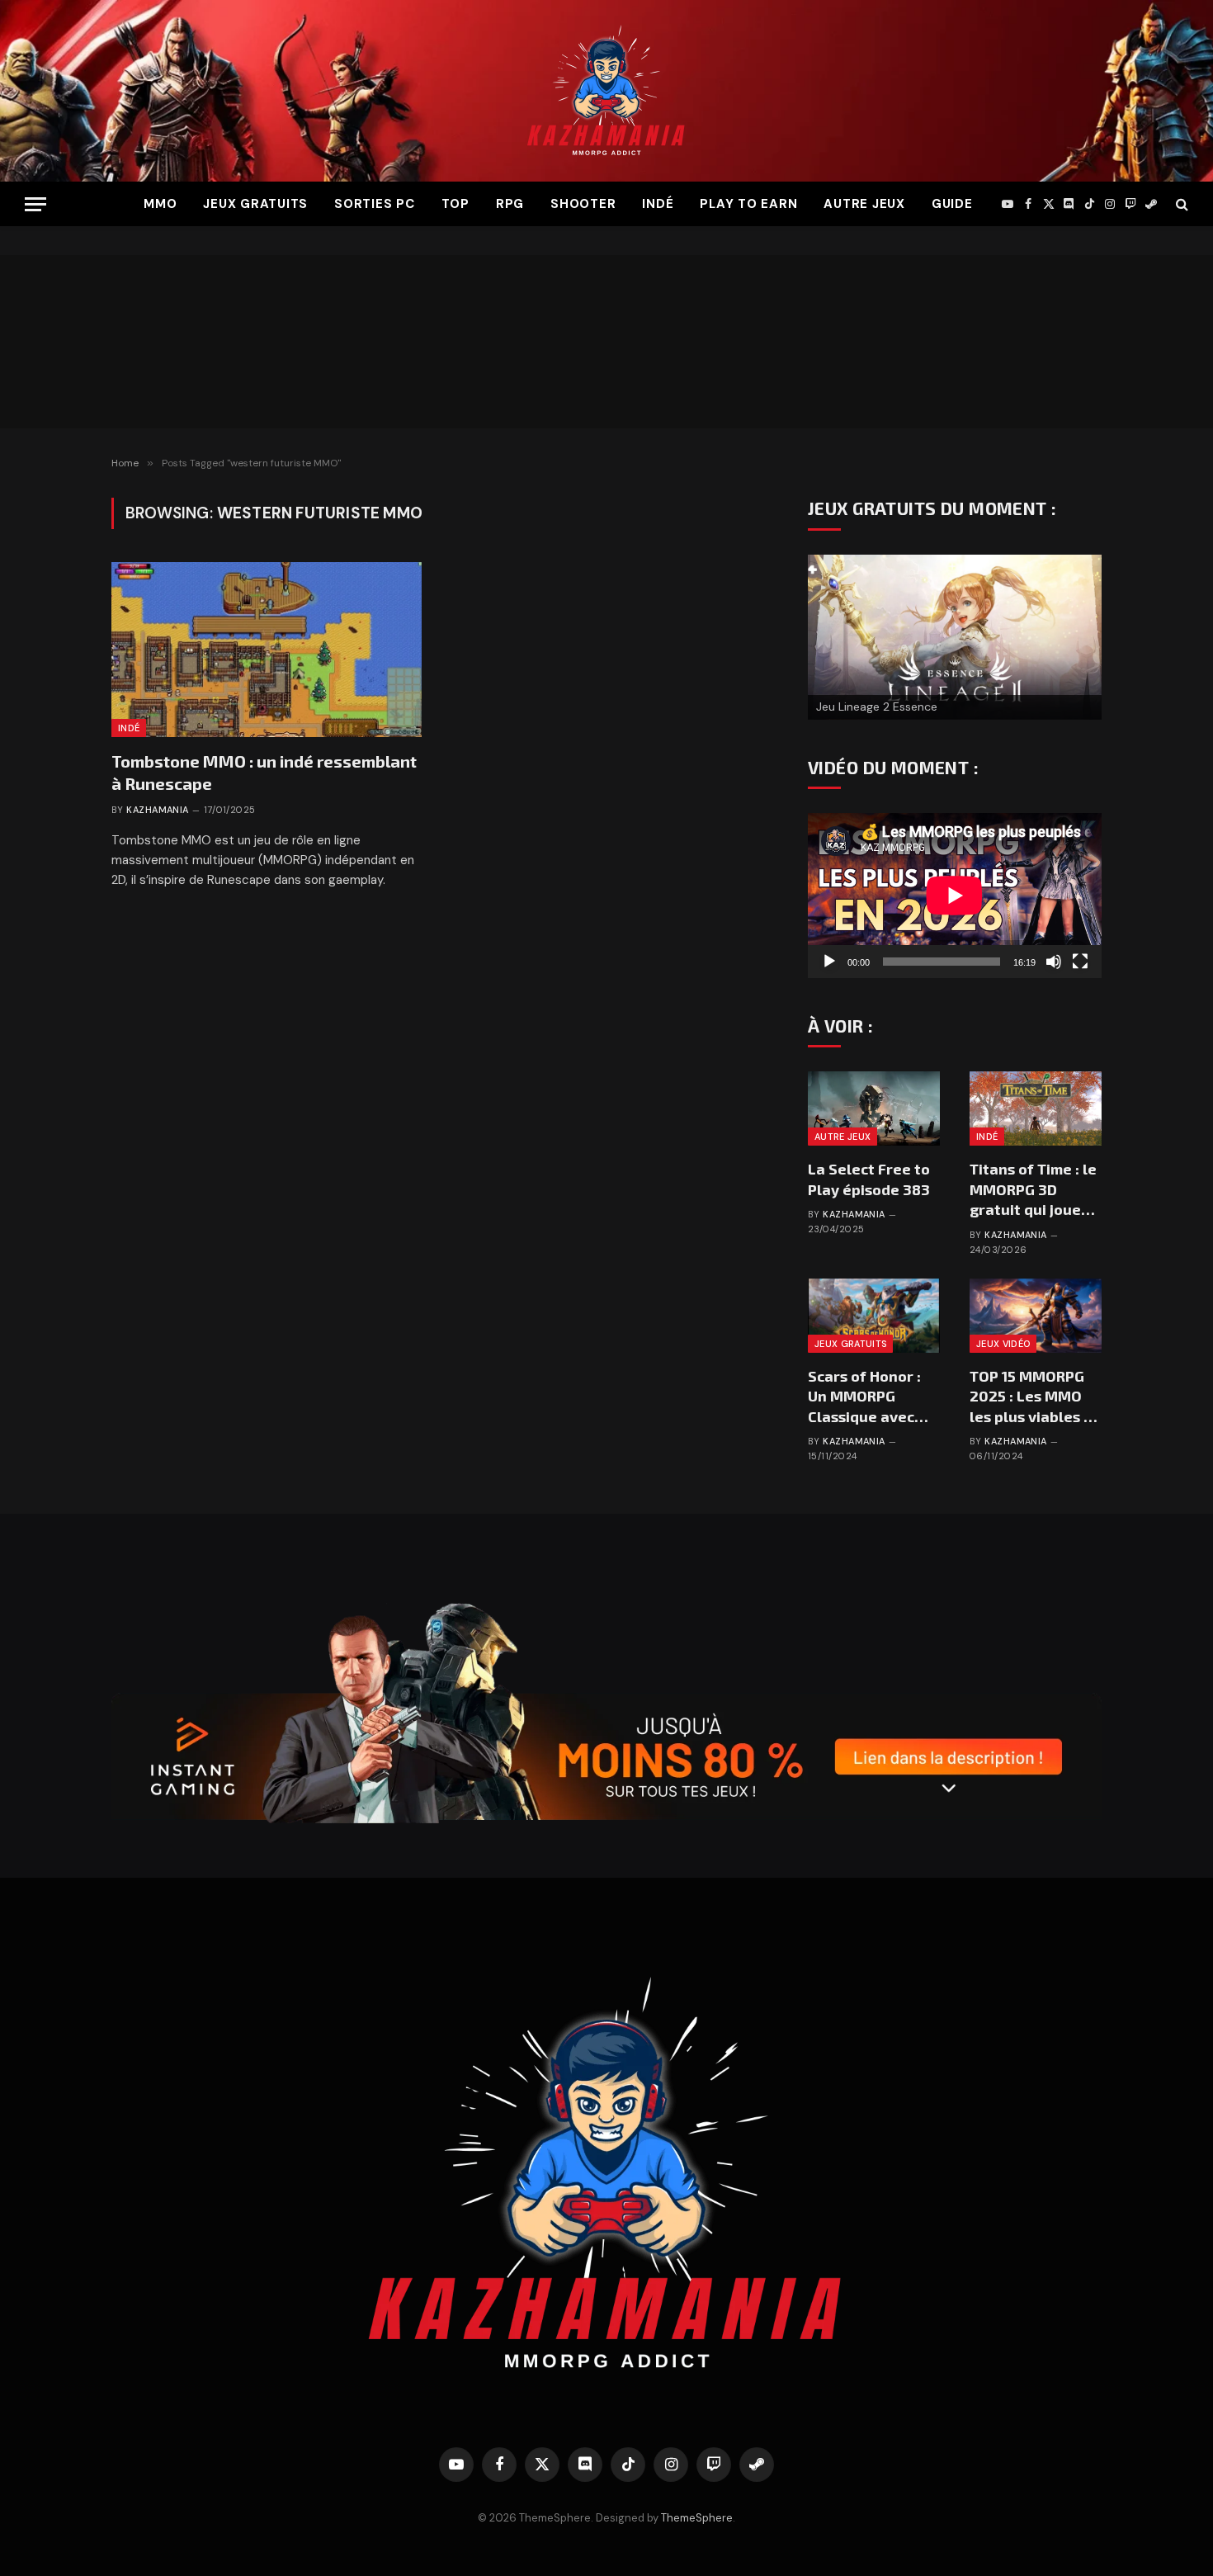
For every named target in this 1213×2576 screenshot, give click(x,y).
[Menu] (35, 204)
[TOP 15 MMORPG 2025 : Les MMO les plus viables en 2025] (1036, 1316)
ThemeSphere (697, 2518)
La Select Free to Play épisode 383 (869, 1179)
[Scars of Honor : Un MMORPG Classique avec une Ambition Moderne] (874, 1316)
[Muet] (1054, 962)
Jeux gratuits (255, 204)
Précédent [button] (828, 633)
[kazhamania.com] (606, 91)
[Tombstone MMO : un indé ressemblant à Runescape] (267, 650)
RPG (510, 204)
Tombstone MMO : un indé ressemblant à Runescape (264, 772)
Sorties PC (375, 204)
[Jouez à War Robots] (955, 617)
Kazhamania (157, 810)
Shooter (583, 204)
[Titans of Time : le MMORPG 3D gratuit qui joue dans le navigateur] (1036, 1108)
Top (455, 204)
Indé (658, 204)
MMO (160, 204)
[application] (955, 896)
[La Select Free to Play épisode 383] (874, 1108)
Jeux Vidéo (1003, 1344)
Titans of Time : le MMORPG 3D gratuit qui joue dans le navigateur (1033, 1189)
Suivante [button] (1081, 633)
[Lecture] (829, 962)
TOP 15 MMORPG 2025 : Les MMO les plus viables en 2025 (1036, 1397)
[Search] (1180, 204)
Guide (952, 204)
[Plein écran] (1080, 962)
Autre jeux (864, 204)
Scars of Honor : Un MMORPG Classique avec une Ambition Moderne (864, 1397)
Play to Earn (748, 204)
